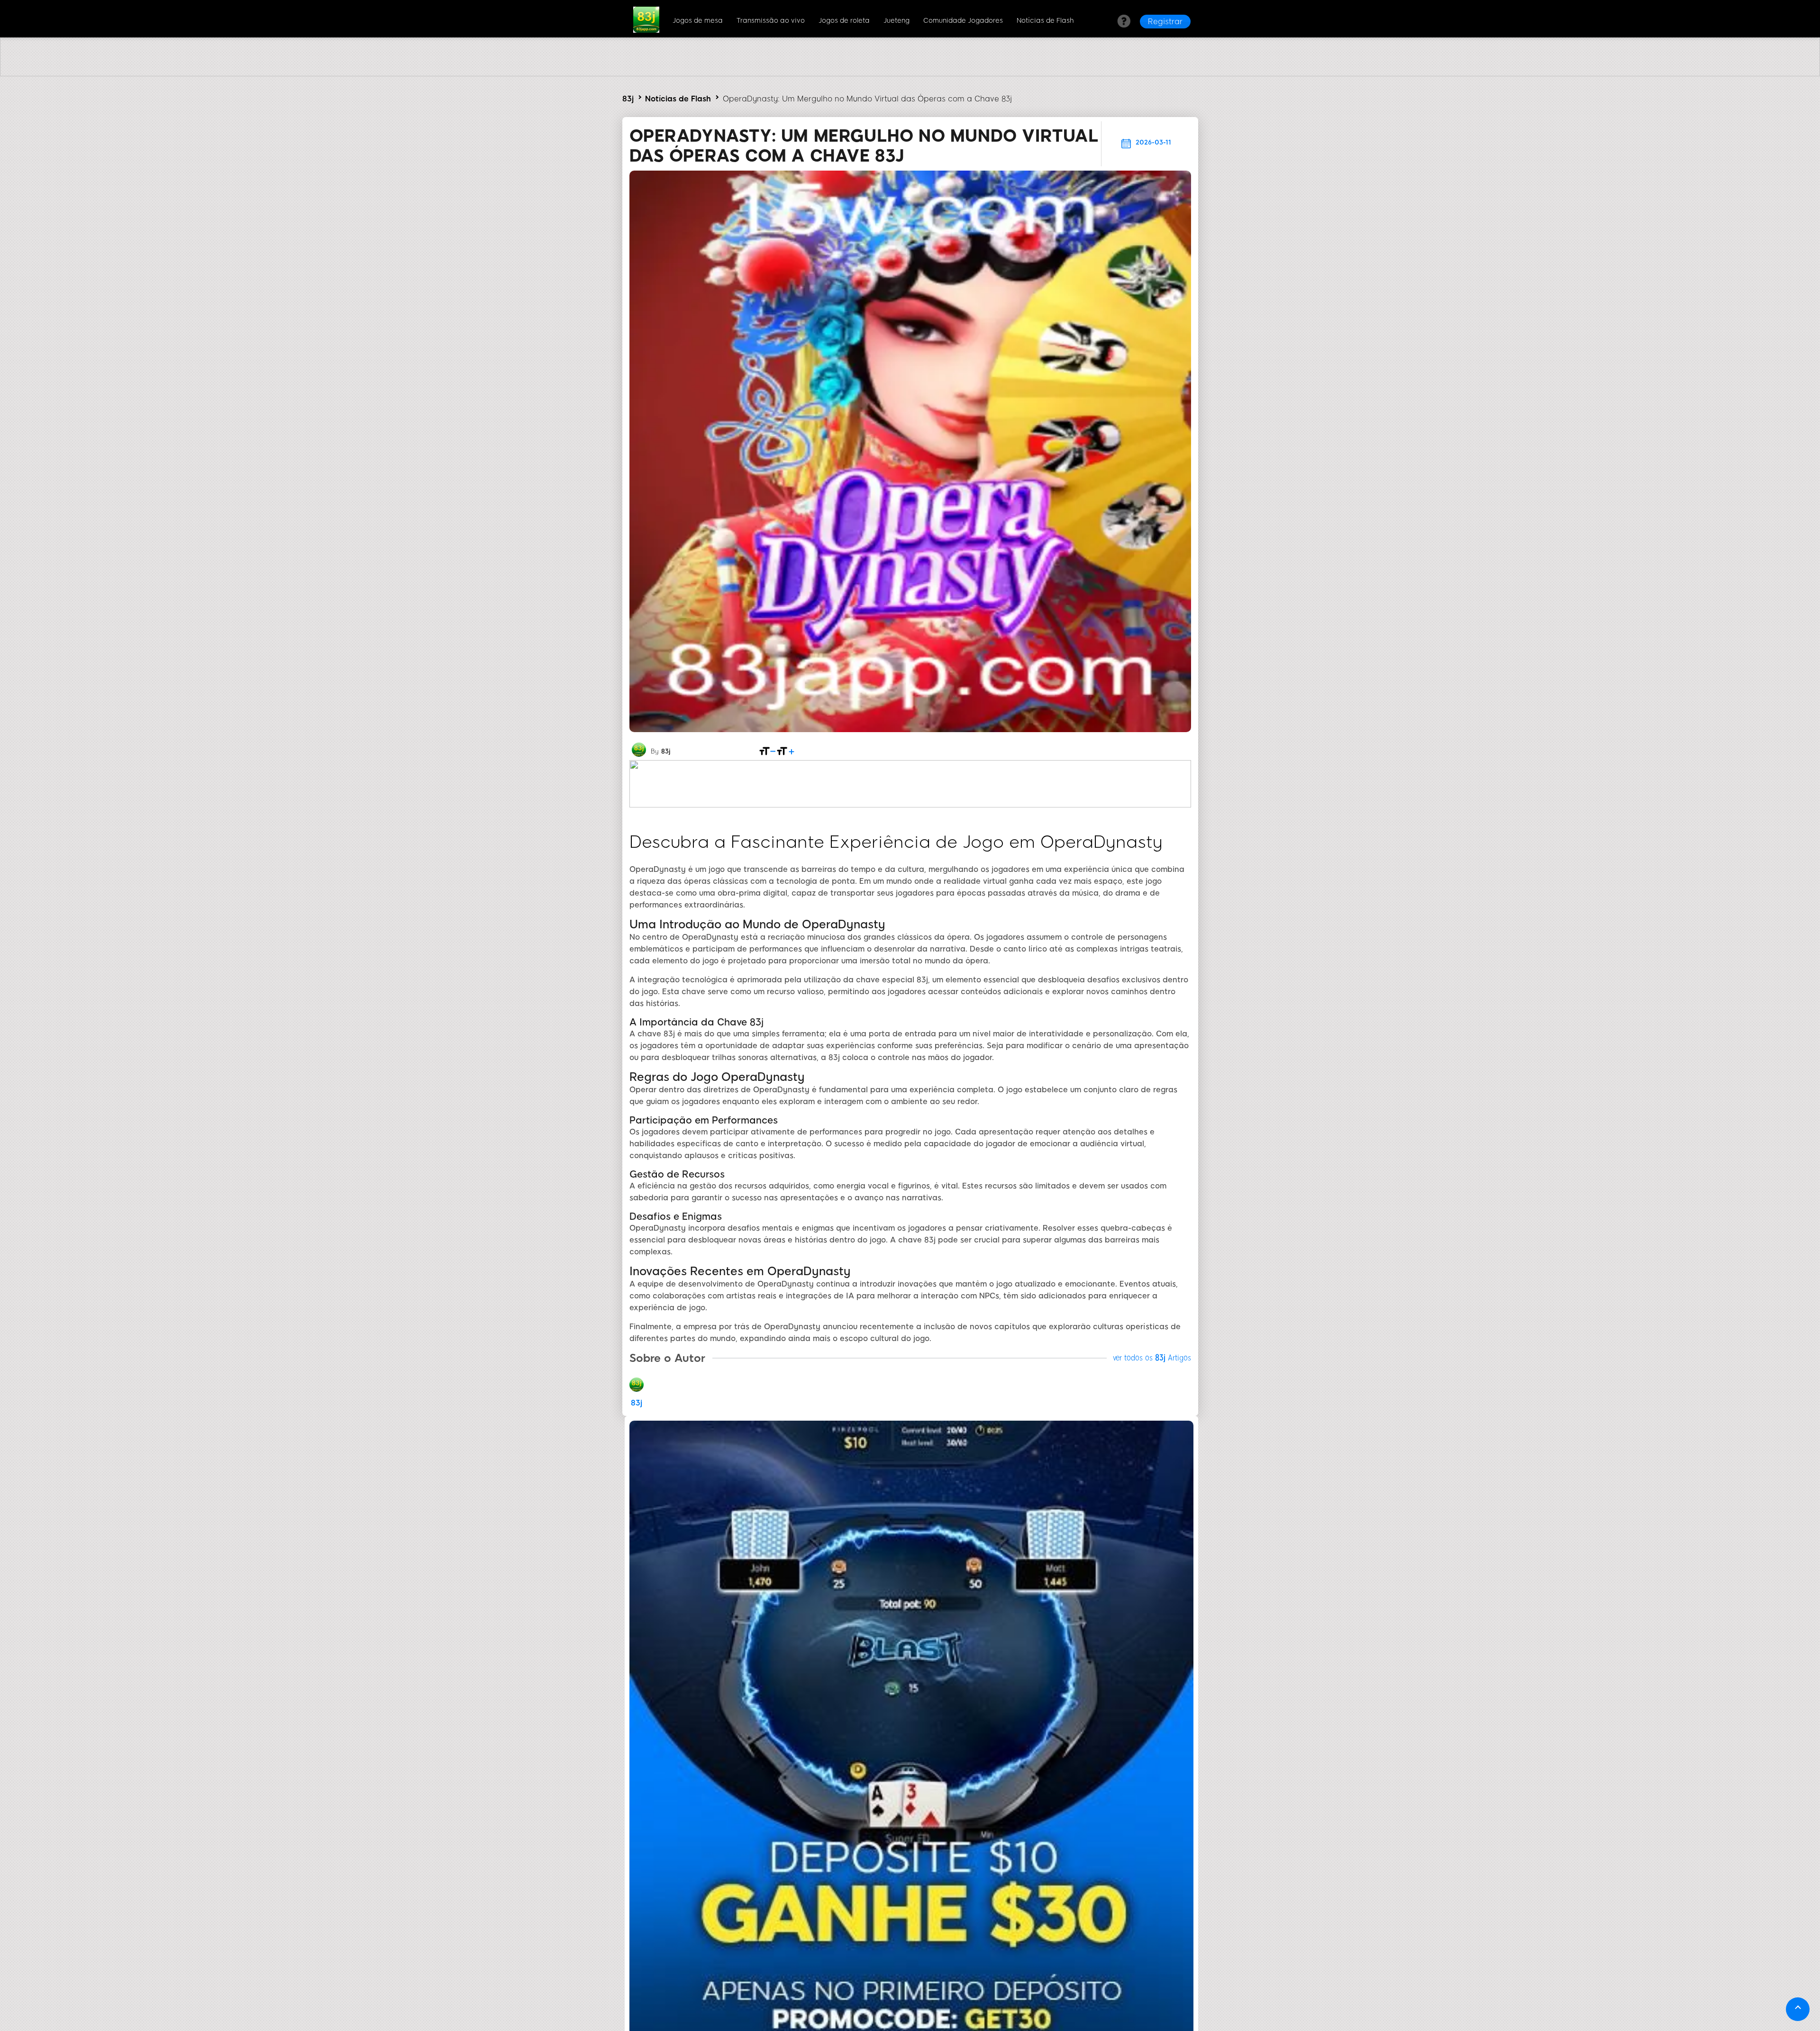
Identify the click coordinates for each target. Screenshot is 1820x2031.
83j (628, 99)
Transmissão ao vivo (771, 21)
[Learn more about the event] (910, 74)
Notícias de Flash (1045, 21)
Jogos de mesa (698, 21)
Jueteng (896, 21)
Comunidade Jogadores (963, 21)
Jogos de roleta (844, 21)
